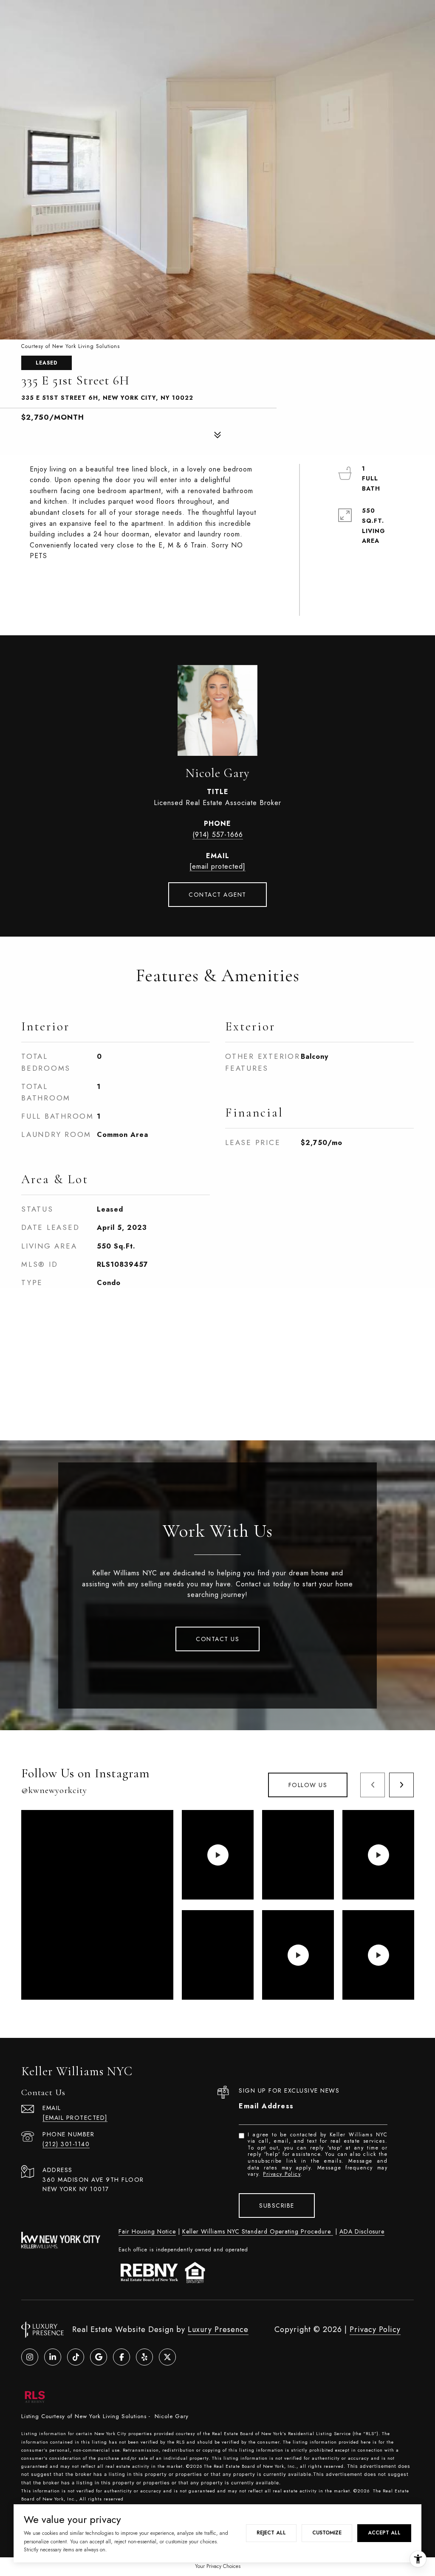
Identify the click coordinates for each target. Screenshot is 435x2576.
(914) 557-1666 (218, 835)
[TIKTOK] (76, 2357)
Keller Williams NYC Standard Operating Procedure (258, 2231)
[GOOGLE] (99, 2357)
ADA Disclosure (362, 2231)
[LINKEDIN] (53, 2357)
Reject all (271, 2533)
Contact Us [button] (217, 1639)
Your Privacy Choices (218, 2566)
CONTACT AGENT (217, 895)
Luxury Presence (218, 2329)
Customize (327, 2533)
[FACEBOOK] (121, 2357)
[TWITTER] (167, 2357)
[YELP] (144, 2357)
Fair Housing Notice (147, 2231)
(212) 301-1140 (66, 2144)
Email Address (266, 2106)
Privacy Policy (282, 2174)
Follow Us (308, 1785)
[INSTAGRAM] (30, 2357)
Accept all (384, 2533)
